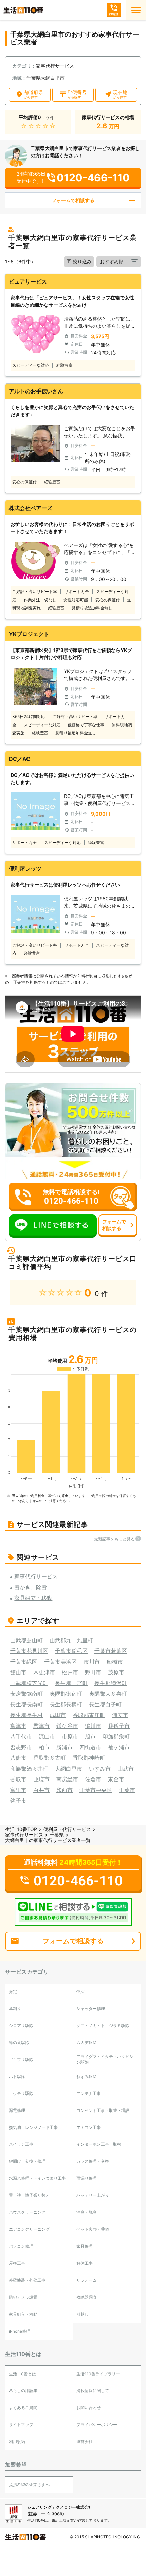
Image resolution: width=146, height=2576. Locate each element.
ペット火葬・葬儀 (93, 2229)
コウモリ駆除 (21, 2093)
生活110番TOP (21, 1829)
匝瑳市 (41, 1779)
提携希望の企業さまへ (29, 2484)
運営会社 (85, 2441)
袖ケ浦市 (119, 1747)
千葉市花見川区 (29, 1651)
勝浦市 (65, 1747)
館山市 (18, 1672)
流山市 (47, 1736)
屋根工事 (17, 2263)
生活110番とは (22, 2374)
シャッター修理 (91, 2008)
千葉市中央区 (96, 1790)
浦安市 (120, 1715)
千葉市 (127, 1790)
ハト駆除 (17, 2076)
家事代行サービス (24, 1835)
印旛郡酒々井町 (29, 1769)
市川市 (92, 1662)
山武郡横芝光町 (29, 1683)
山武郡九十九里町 (71, 1640)
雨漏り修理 (87, 2178)
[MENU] (136, 10)
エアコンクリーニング (29, 2229)
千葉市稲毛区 (71, 1651)
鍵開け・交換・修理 (27, 2161)
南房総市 (67, 1779)
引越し (83, 2314)
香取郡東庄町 (89, 1715)
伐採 (80, 1992)
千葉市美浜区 (60, 1662)
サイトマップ (21, 2424)
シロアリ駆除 (21, 2025)
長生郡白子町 (105, 1704)
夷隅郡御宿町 (66, 1694)
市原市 (70, 1736)
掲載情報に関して (93, 2390)
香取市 (18, 1779)
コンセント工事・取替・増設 (103, 2110)
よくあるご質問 (23, 2407)
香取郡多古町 (50, 1758)
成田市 (58, 1715)
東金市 (116, 1779)
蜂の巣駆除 (19, 2042)
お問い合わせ (89, 2407)
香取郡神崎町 (89, 1758)
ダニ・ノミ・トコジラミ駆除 (103, 2025)
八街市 (18, 1758)
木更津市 (44, 1672)
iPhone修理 (20, 2331)
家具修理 (85, 2246)
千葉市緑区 (24, 1662)
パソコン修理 (21, 2246)
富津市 (18, 1726)
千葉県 (57, 1835)
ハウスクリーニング (27, 2212)
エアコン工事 (89, 2127)
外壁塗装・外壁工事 (27, 2280)
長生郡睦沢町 (111, 1683)
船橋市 (115, 1662)
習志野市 (21, 1747)
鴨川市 (93, 1726)
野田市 (93, 1672)
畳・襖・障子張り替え (29, 2195)
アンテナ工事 (89, 2093)
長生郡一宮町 (71, 1683)
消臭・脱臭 (87, 2212)
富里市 (18, 1790)
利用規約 (17, 2441)
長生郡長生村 (26, 1715)
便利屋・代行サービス (67, 1829)
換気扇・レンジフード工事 (33, 2127)
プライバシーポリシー (97, 2424)
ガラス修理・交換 (93, 2161)
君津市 (41, 1726)
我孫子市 (119, 1726)
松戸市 (70, 1672)
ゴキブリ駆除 (21, 2059)
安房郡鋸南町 (26, 1694)
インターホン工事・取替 (99, 2144)
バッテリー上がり (93, 2195)
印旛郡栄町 (116, 1736)
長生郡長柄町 (66, 1704)
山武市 (126, 1769)
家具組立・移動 (23, 2314)
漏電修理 (17, 2110)
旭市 (90, 1736)
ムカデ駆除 (87, 2042)
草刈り (15, 2008)
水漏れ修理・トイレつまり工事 (37, 2178)
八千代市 (21, 1736)
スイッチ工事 (21, 2144)
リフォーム (87, 2280)
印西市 (65, 1790)
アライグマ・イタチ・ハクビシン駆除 (105, 2059)
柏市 (44, 1747)
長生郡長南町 (26, 1704)
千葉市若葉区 (111, 1651)
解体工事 (85, 2263)
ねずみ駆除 (87, 2076)
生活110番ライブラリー (98, 2374)
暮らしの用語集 (23, 2390)
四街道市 (90, 1747)
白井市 (41, 1790)
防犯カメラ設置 (23, 2297)
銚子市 (18, 1801)
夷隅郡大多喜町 (108, 1694)
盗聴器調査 (87, 2297)
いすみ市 (100, 1769)
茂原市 (116, 1672)
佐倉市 (93, 1779)
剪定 (13, 1992)
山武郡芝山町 (26, 1640)
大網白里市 (69, 1769)
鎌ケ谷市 (67, 1726)
